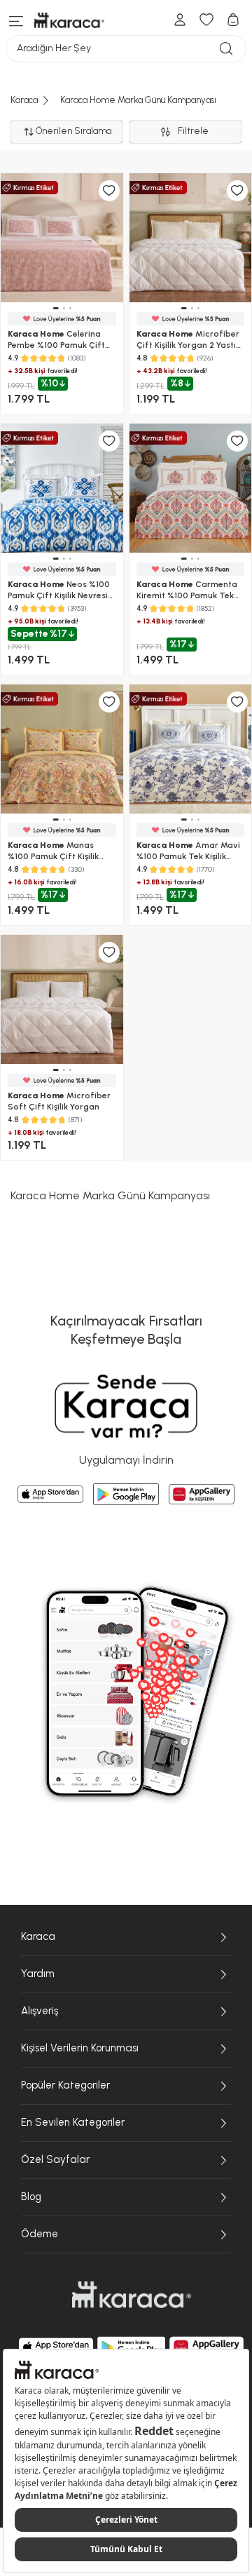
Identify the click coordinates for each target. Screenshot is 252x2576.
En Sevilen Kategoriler (73, 2122)
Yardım (38, 1974)
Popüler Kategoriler (65, 2085)
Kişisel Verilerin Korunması (80, 2048)
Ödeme (40, 2234)
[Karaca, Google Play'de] (132, 2347)
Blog (31, 2197)
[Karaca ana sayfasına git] (132, 2295)
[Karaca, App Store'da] (56, 2347)
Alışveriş (40, 2011)
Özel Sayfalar (55, 2159)
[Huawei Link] (202, 1494)
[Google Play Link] (126, 1494)
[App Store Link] (50, 1495)
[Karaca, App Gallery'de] (206, 2347)
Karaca (38, 1936)
